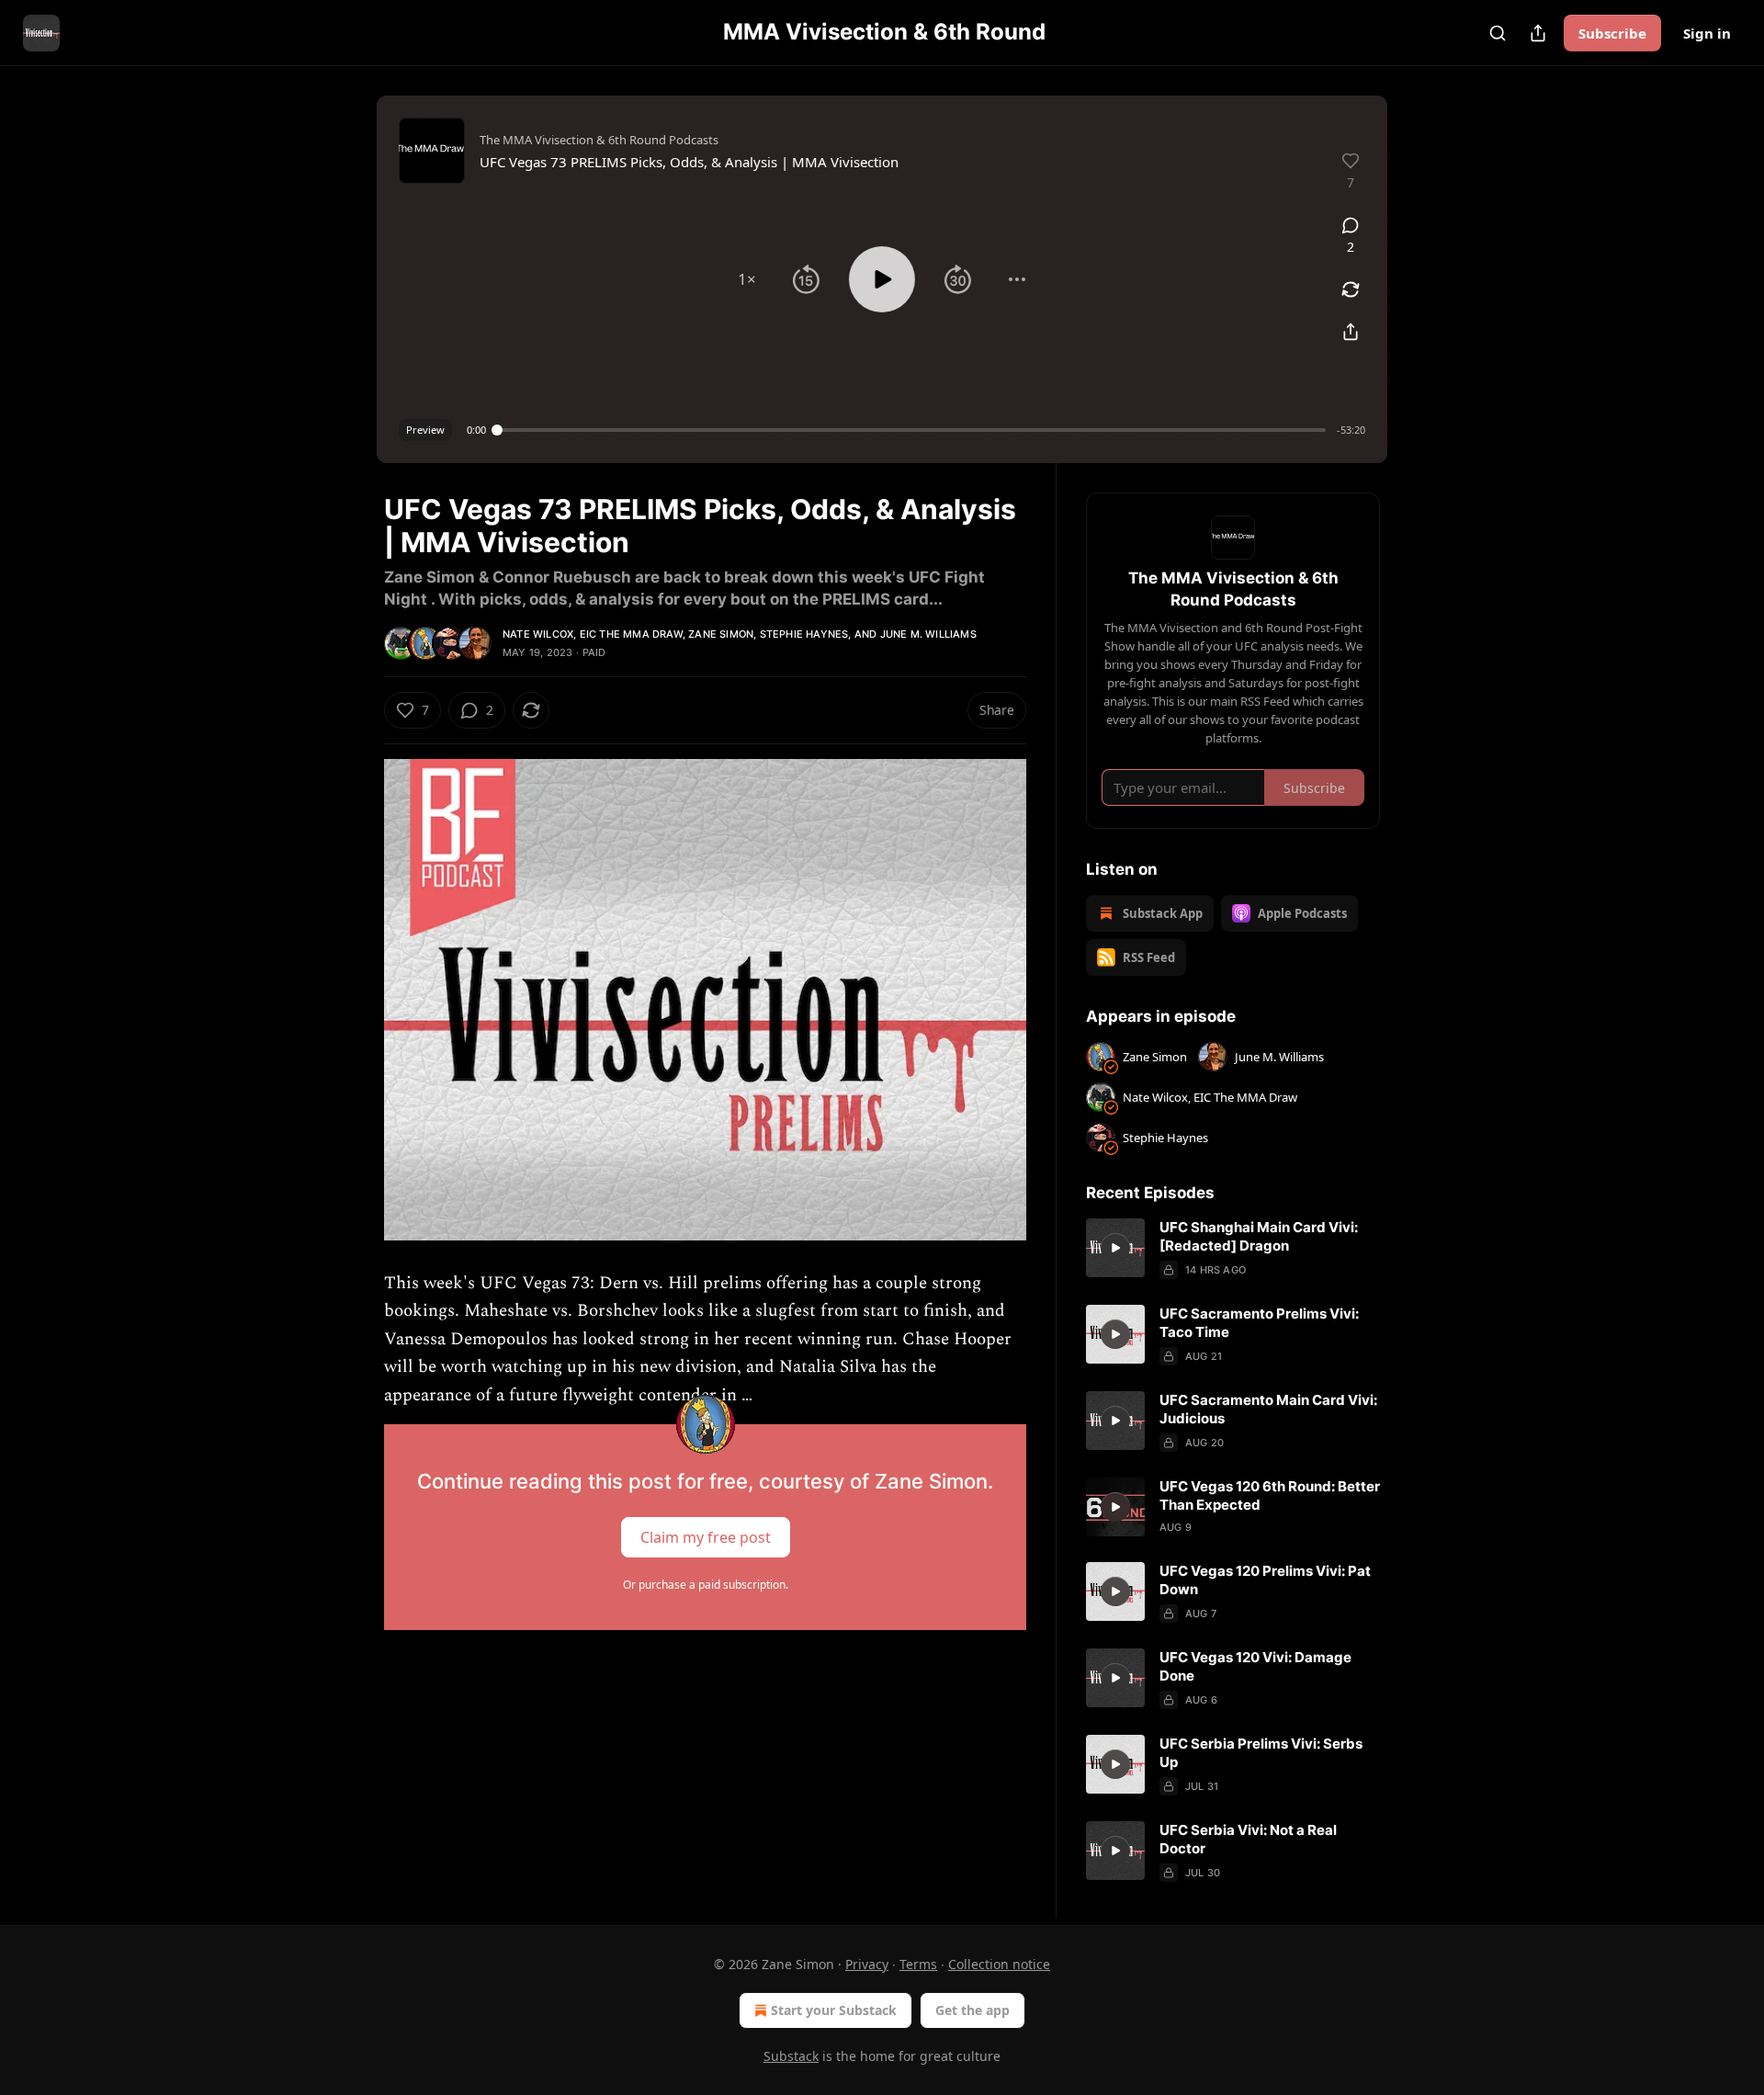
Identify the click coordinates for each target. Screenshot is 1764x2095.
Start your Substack (834, 2010)
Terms (918, 1964)
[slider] (911, 430)
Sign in (1707, 33)
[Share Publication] (1538, 33)
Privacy (867, 1964)
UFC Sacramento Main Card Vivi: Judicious (1268, 1409)
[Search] (1498, 33)
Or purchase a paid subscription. (706, 1585)
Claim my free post (706, 1537)
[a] (1115, 1248)
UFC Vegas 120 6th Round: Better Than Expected (1270, 1495)
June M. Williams (928, 634)
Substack (791, 2056)
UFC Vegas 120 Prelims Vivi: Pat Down (1265, 1580)
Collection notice (999, 1964)
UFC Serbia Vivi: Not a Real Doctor (1248, 1839)
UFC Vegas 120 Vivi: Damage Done (1255, 1666)
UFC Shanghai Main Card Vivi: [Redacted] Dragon (1259, 1236)
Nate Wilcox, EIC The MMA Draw (593, 634)
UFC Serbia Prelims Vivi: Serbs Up (1261, 1753)
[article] (1233, 1249)
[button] (747, 279)
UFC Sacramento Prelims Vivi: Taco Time (1259, 1323)
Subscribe (1612, 33)
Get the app (972, 2010)
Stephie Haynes (804, 634)
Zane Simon (721, 634)
